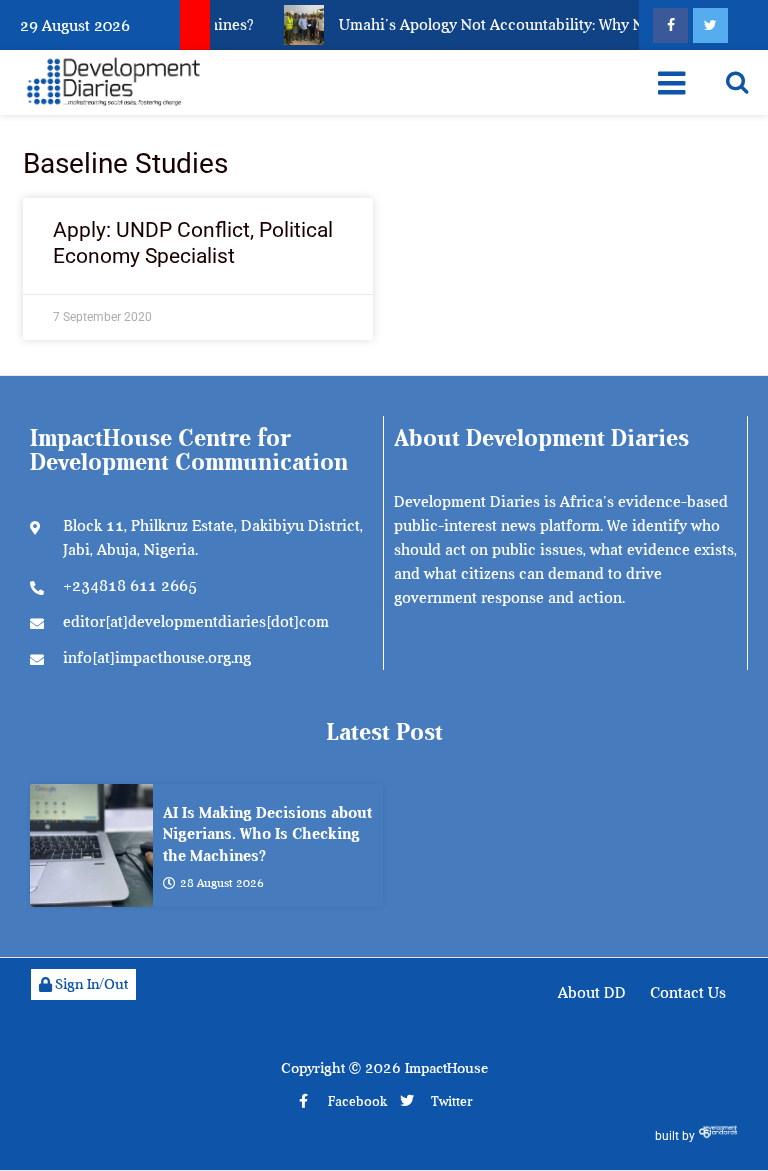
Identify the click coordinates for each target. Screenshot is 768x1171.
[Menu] (671, 83)
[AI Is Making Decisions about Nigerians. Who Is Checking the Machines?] (91, 845)
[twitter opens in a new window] (710, 25)
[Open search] (737, 82)
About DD (592, 993)
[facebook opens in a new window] (670, 25)
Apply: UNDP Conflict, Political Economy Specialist (193, 242)
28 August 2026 (222, 883)
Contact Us (688, 993)
